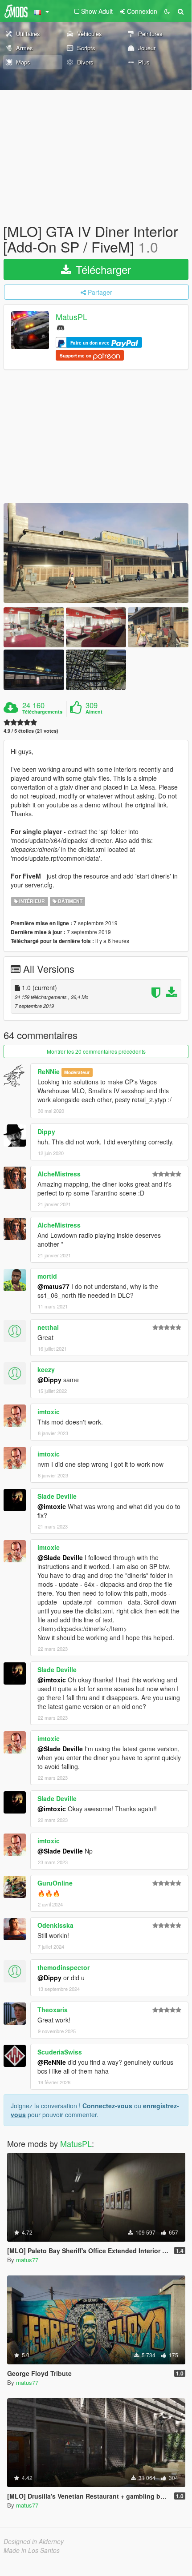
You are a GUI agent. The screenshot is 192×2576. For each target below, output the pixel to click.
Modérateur (77, 1072)
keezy (46, 1369)
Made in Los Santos (32, 2550)
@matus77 (53, 1286)
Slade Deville (57, 1496)
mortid (47, 1276)
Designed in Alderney (34, 2541)
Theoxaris (53, 2010)
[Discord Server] (61, 327)
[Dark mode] (167, 11)
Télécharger (102, 269)
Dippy (46, 1132)
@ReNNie (52, 2062)
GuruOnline (55, 1883)
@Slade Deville (60, 1557)
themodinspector (63, 1967)
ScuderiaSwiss (60, 2052)
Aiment (94, 712)
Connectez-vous (107, 2106)
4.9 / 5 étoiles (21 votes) (31, 731)
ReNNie (49, 1071)
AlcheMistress (59, 1174)
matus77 (27, 2260)
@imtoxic (52, 1506)
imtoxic (49, 1412)
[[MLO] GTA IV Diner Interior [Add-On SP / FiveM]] (96, 553)
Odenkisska (55, 1925)
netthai (48, 1327)
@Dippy (49, 1380)
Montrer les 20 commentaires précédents (96, 1051)
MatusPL (71, 317)
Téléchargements (42, 712)
